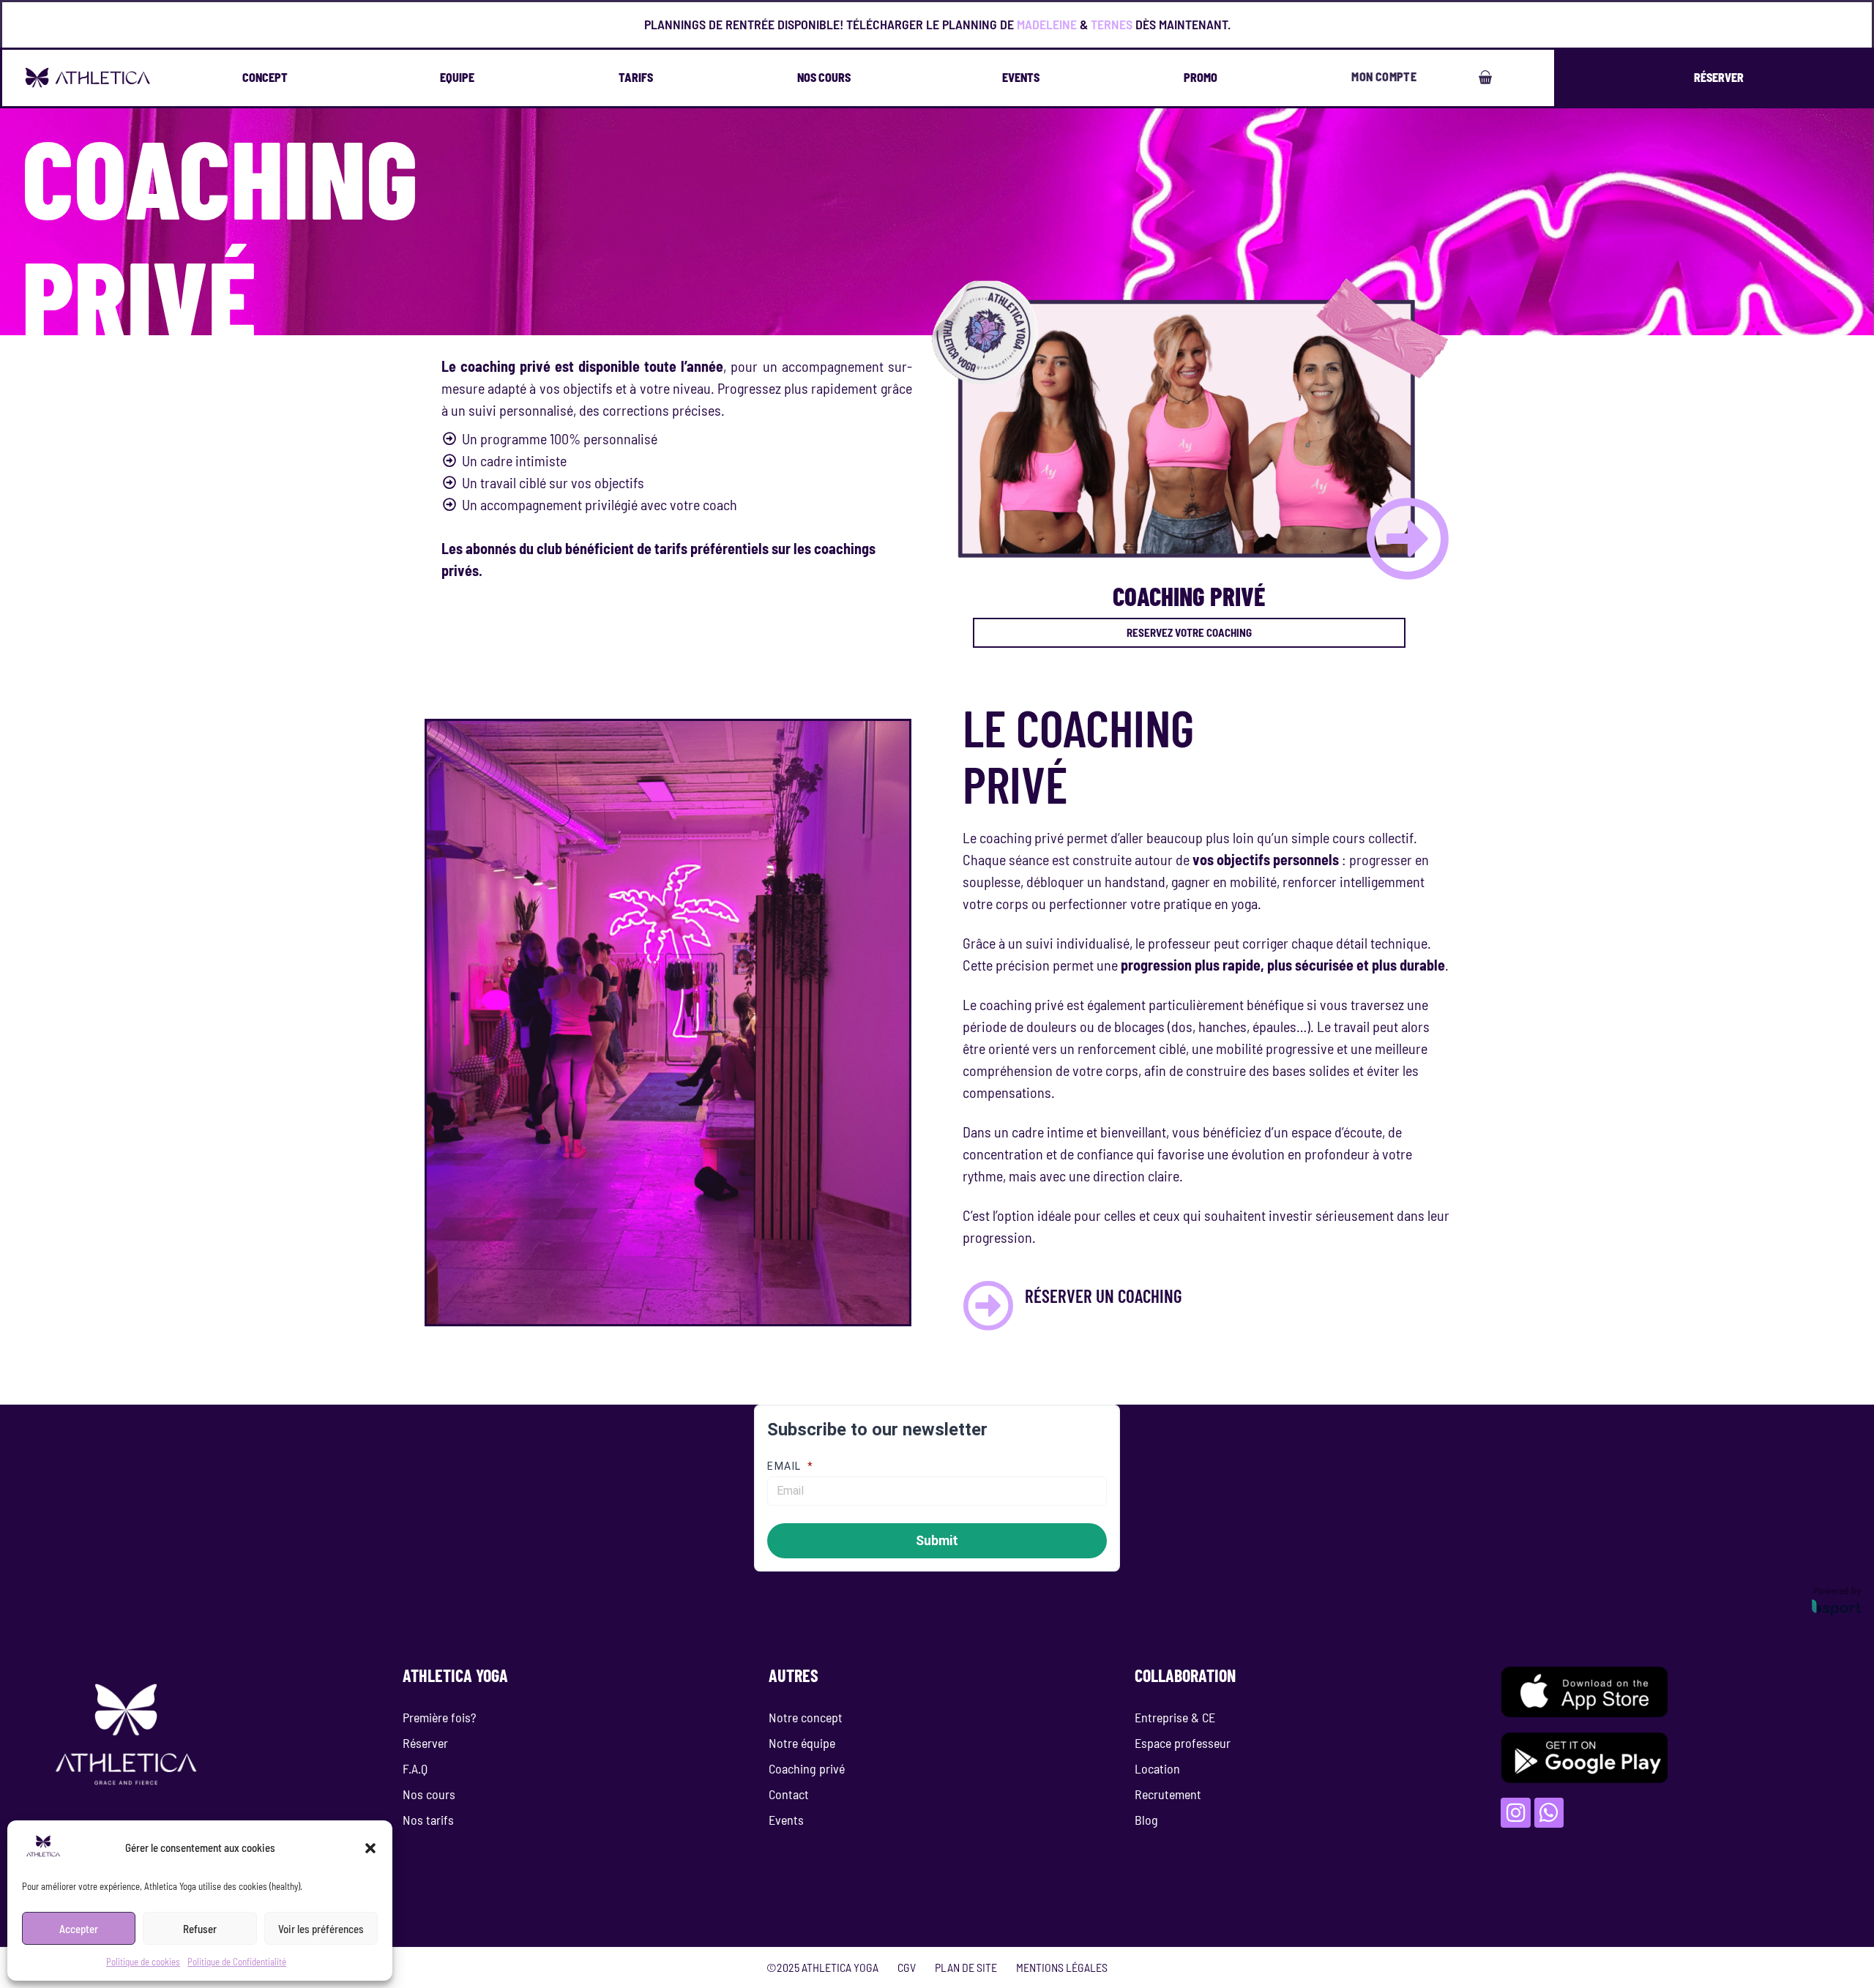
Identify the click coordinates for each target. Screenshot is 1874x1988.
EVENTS (1021, 77)
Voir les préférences (321, 1929)
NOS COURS (824, 77)
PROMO (1201, 77)
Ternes (1112, 24)
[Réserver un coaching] (988, 1306)
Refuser (200, 1929)
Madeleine (1047, 24)
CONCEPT (265, 77)
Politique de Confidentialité (237, 1962)
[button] (370, 1848)
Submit (937, 1540)
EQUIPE (457, 77)
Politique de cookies (143, 1962)
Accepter (79, 1929)
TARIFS (636, 77)
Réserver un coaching (1104, 1296)
